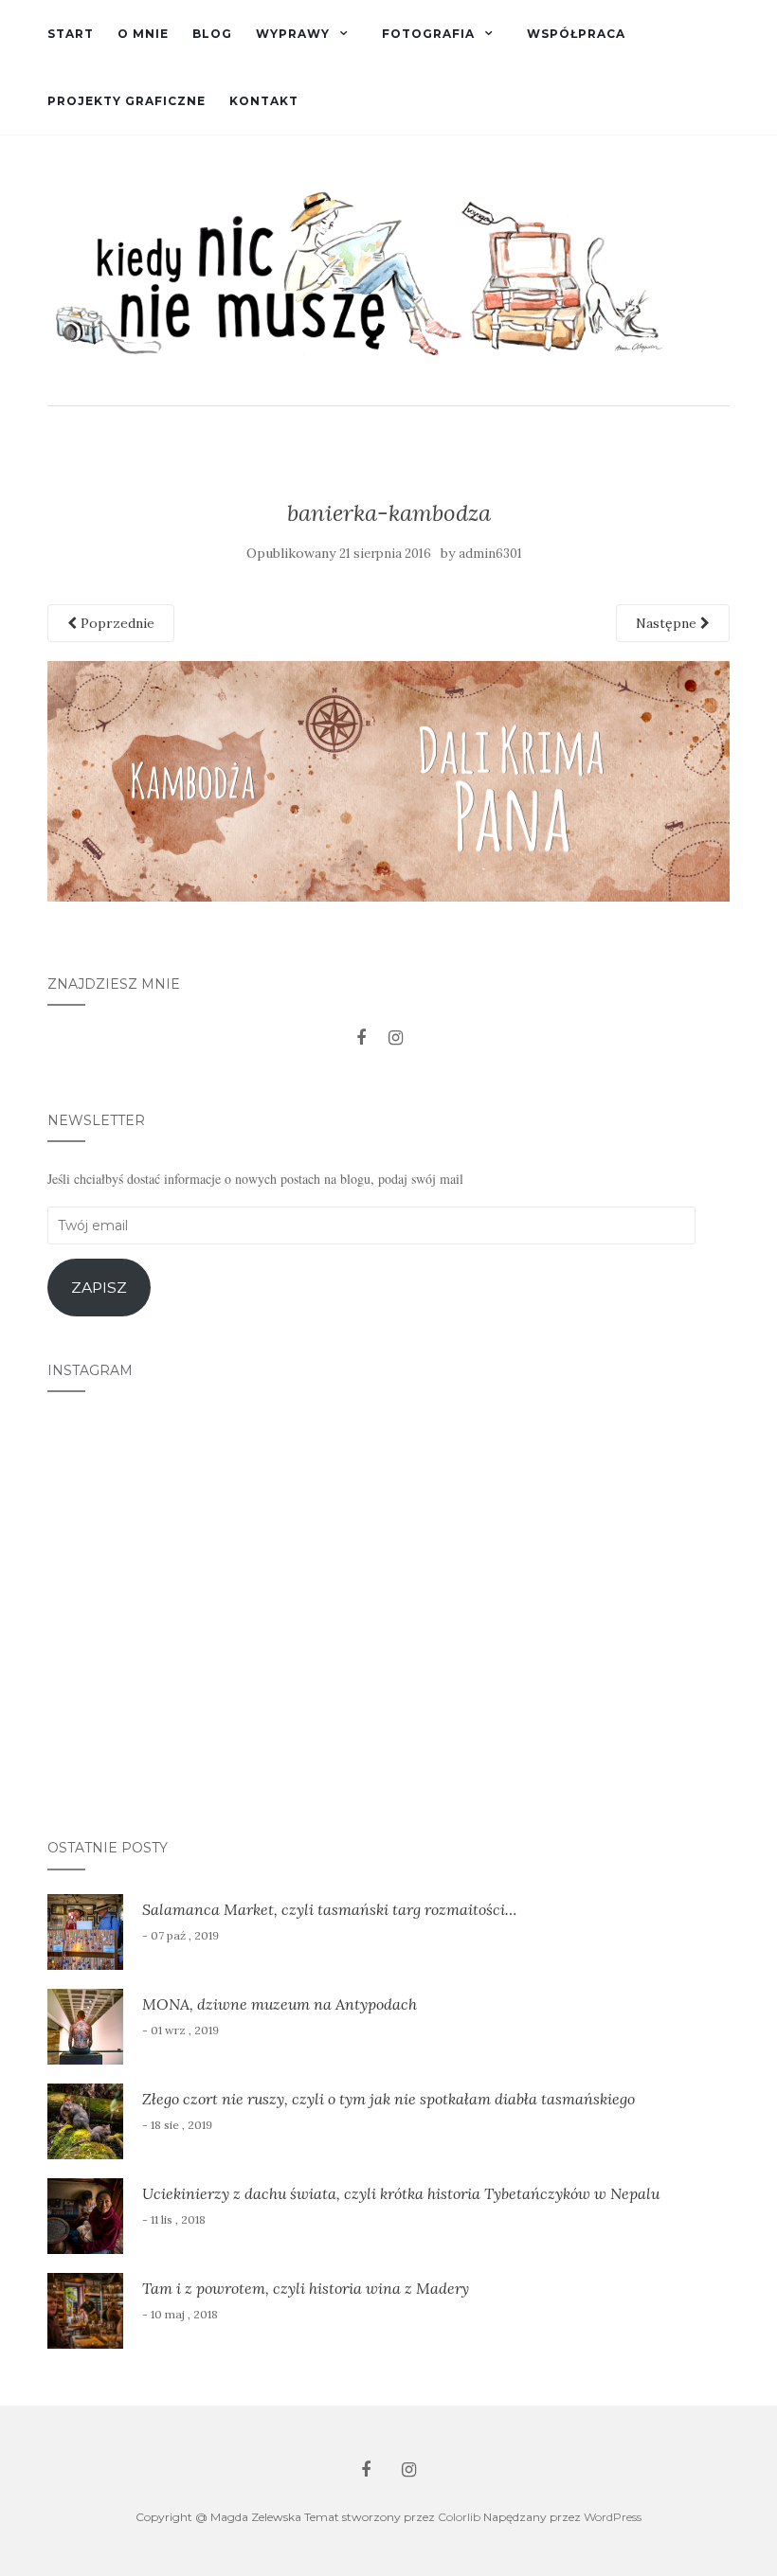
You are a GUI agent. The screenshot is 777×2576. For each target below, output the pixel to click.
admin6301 (490, 554)
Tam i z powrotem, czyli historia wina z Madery (306, 2288)
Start (71, 34)
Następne (668, 623)
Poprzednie (116, 623)
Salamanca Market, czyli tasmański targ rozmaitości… (329, 1909)
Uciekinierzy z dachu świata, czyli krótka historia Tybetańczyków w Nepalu (401, 2193)
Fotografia (428, 34)
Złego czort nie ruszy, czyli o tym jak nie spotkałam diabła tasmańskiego (388, 2099)
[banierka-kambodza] (388, 779)
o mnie (143, 34)
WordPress (613, 2517)
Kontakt (264, 101)
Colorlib (459, 2517)
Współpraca (576, 34)
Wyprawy (293, 34)
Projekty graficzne (126, 101)
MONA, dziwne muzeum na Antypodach (280, 2004)
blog (212, 34)
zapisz (99, 1288)
